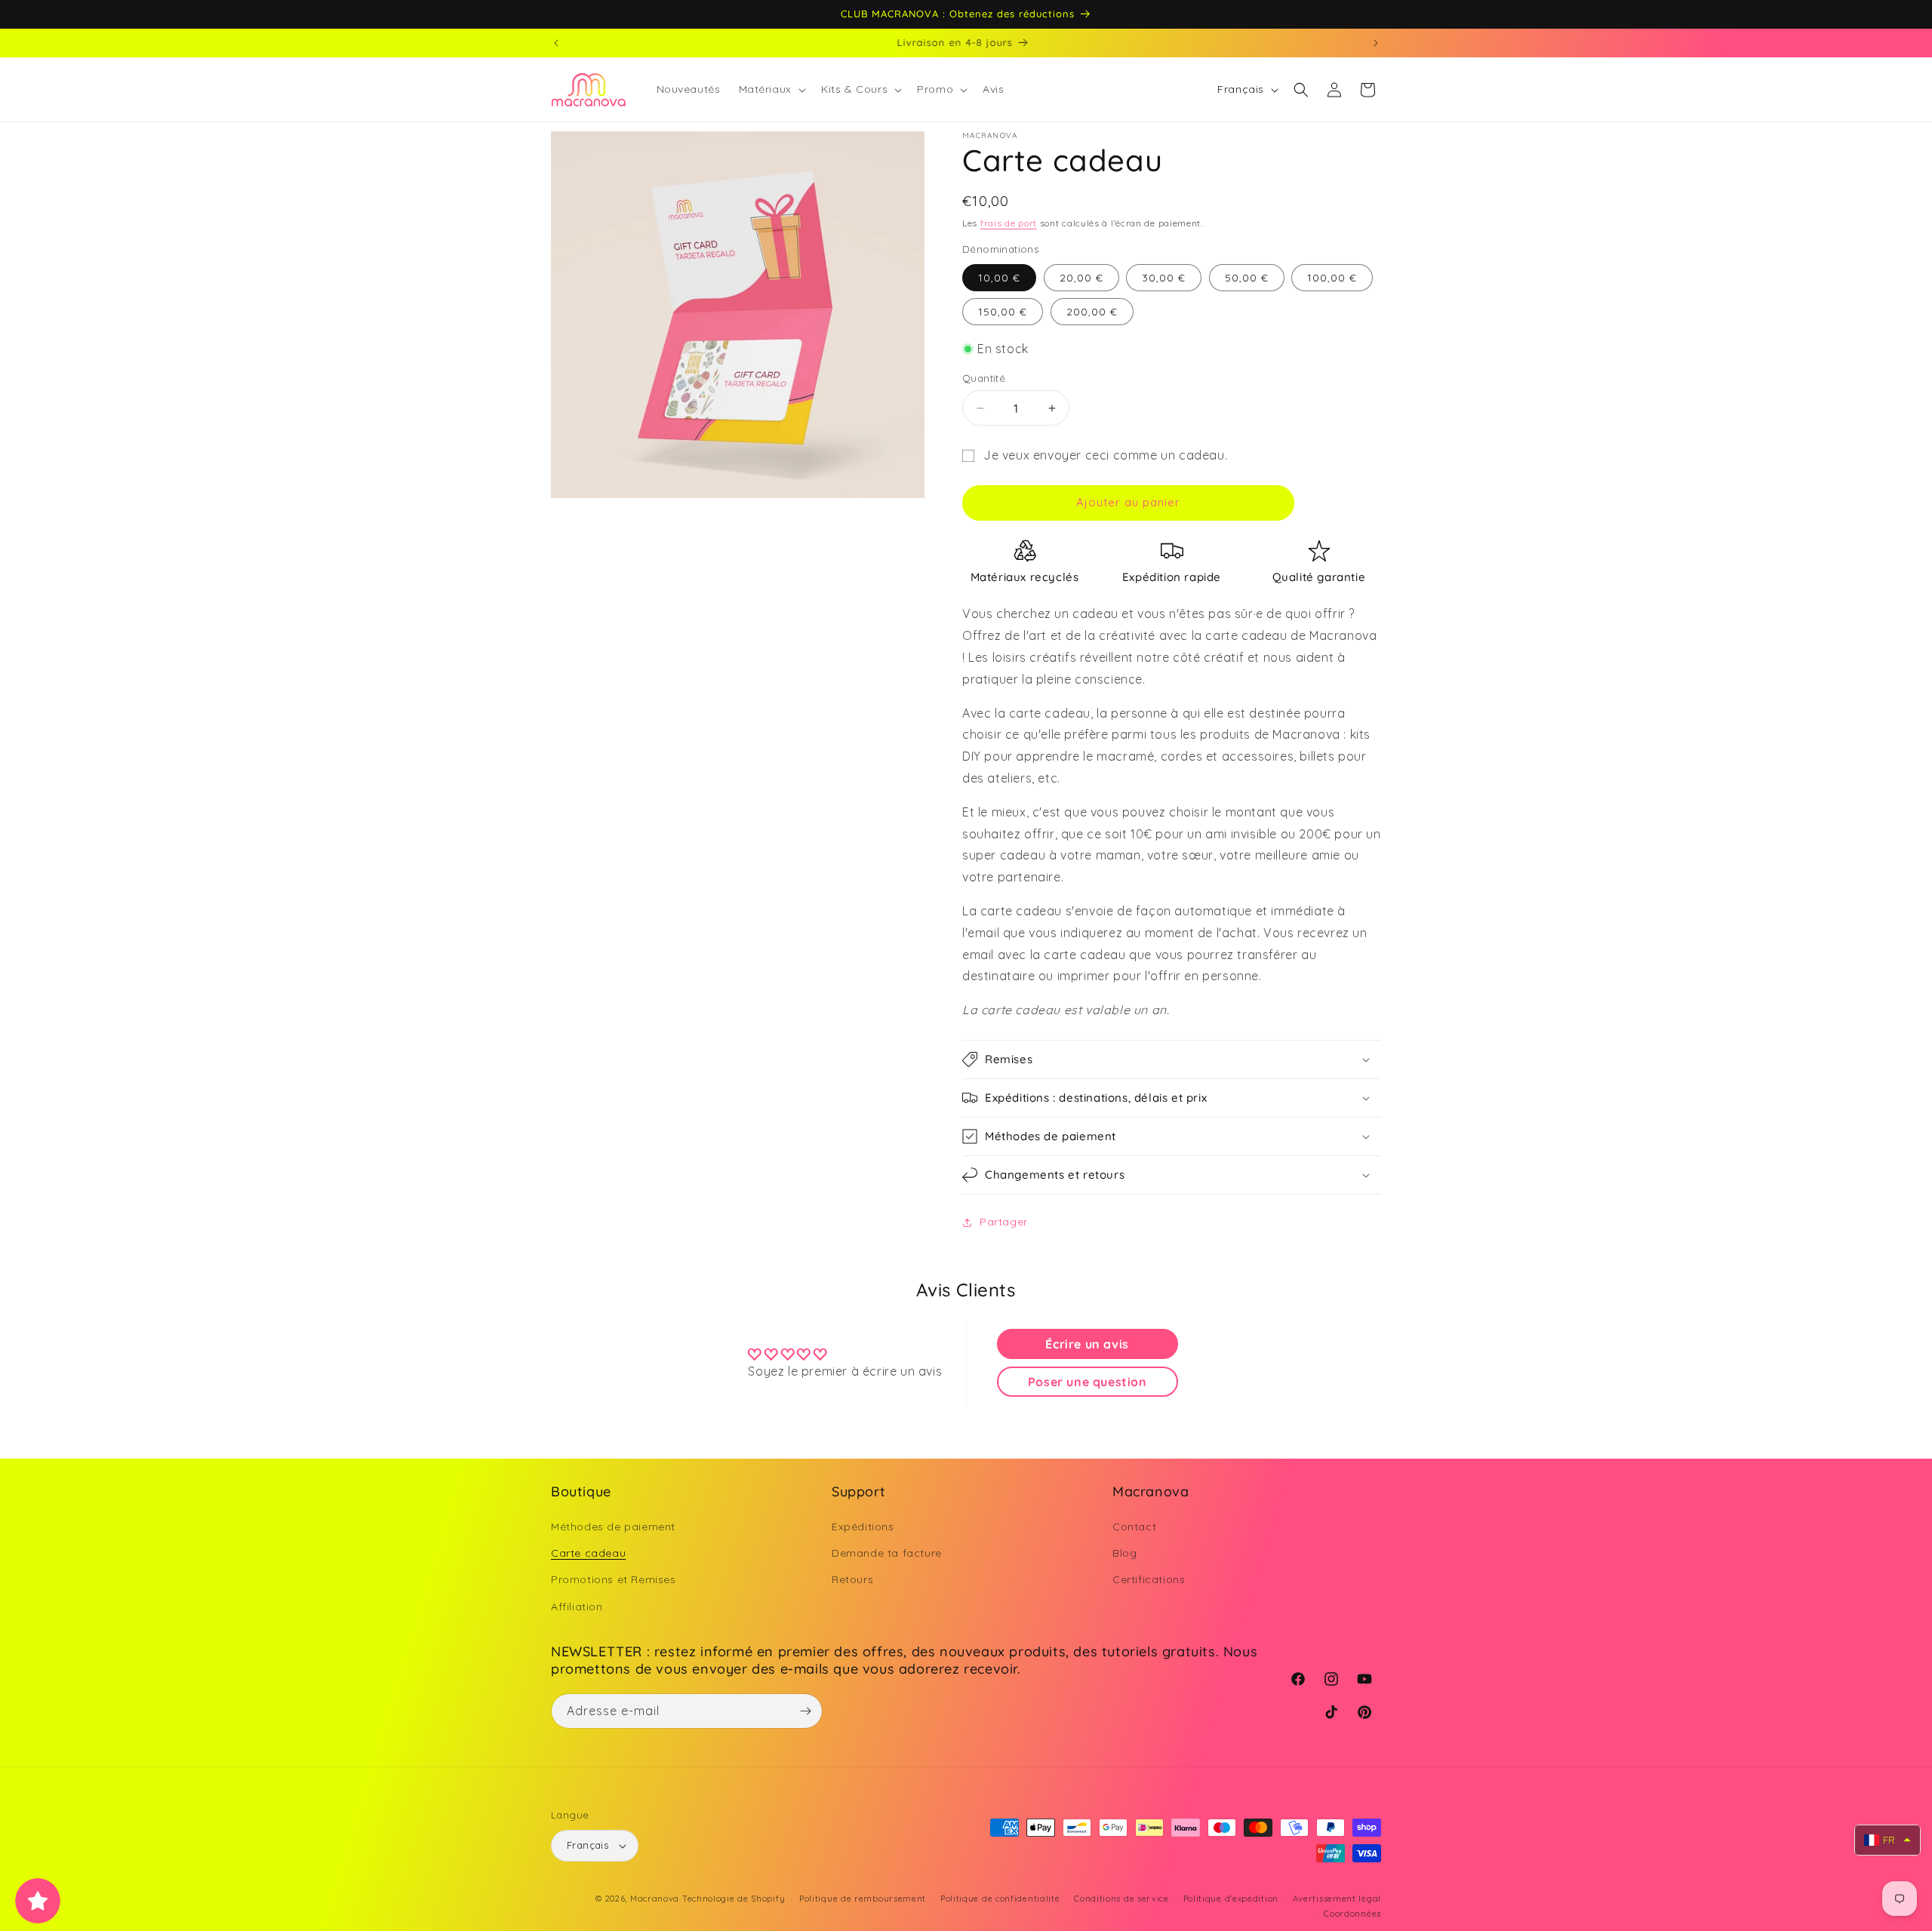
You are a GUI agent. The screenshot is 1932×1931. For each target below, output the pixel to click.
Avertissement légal (1337, 1899)
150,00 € (1003, 312)
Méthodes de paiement (613, 1527)
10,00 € (999, 278)
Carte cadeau (588, 1553)
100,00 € (1332, 278)
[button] (771, 89)
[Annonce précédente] (556, 43)
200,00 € (1092, 312)
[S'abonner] (805, 1711)
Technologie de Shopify (734, 1899)
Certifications (1149, 1580)
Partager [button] (1004, 1222)
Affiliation (577, 1607)
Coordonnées (1352, 1914)
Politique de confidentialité (1000, 1899)
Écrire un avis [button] (1087, 1344)
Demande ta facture (887, 1553)
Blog (1124, 1553)
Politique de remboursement (863, 1899)
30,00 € (1164, 278)
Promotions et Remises (614, 1580)
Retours (852, 1580)
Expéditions (863, 1527)
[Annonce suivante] (1376, 43)
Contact (1134, 1527)
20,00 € (1081, 278)
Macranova (655, 1899)
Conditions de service (1121, 1899)
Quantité (984, 378)
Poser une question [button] (1088, 1382)
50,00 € (1247, 278)
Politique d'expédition (1231, 1899)
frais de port (1009, 223)
